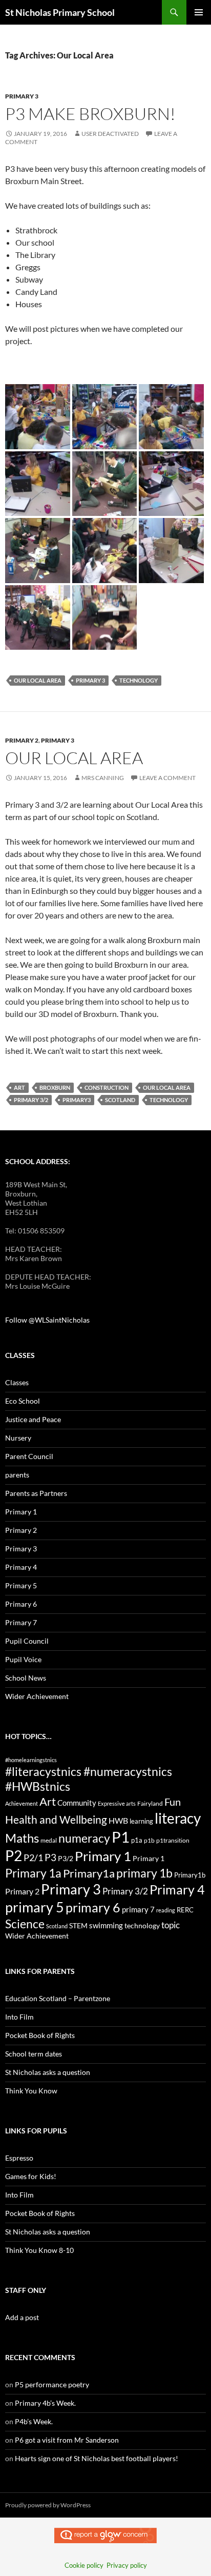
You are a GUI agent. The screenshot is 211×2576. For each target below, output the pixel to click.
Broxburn (55, 1087)
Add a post (22, 2317)
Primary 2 (22, 740)
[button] (38, 417)
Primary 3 (22, 96)
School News (26, 1678)
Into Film (19, 2017)
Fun (173, 1802)
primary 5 (35, 1907)
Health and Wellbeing (56, 1820)
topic (171, 1925)
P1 (121, 1837)
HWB (118, 1820)
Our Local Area (38, 680)
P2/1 (33, 1858)
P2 (14, 1856)
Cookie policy (84, 2565)
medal (49, 1840)
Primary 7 (21, 1622)
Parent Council (29, 1456)
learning (141, 1821)
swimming (106, 1925)
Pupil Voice (23, 1659)
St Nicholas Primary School (60, 12)
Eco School (23, 1401)
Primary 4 (21, 1567)
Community (77, 1803)
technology (139, 680)
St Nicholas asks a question (48, 2072)
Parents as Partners (36, 1493)
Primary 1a (33, 1873)
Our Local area (74, 758)
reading (166, 1910)
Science (25, 1924)
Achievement (22, 1803)
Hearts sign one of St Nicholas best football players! (97, 2458)
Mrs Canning (103, 778)
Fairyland (150, 1803)
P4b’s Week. (34, 2421)
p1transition (173, 1840)
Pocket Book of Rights (40, 2035)
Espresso (19, 2158)
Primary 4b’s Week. (45, 2403)
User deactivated (110, 134)
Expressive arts (117, 1803)
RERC (185, 1910)
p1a (137, 1840)
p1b (149, 1840)
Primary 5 (21, 1585)
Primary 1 (21, 1512)
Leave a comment (167, 778)
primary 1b (144, 1873)
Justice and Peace (33, 1419)
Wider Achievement (37, 1696)
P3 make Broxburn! (90, 114)
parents (17, 1475)
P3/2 (66, 1858)
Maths (22, 1838)
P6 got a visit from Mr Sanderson (67, 2440)
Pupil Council (27, 1641)
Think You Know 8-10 (39, 2250)
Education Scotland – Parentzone (58, 1998)
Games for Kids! (31, 2176)
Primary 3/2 (31, 1100)
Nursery (18, 1438)
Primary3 (77, 1100)
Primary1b (190, 1875)
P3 (50, 1857)
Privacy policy (127, 2565)
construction (107, 1087)
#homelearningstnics (31, 1760)
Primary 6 (21, 1604)
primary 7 (138, 1909)
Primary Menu (199, 12)
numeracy (84, 1838)
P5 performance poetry (52, 2384)
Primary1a (89, 1873)
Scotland (120, 1100)
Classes (17, 1382)
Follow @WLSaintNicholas (47, 1320)
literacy (178, 1818)
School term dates (34, 2054)
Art (19, 1087)
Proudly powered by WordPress (48, 2505)
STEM (78, 1925)
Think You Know (31, 2091)
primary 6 (93, 1907)
